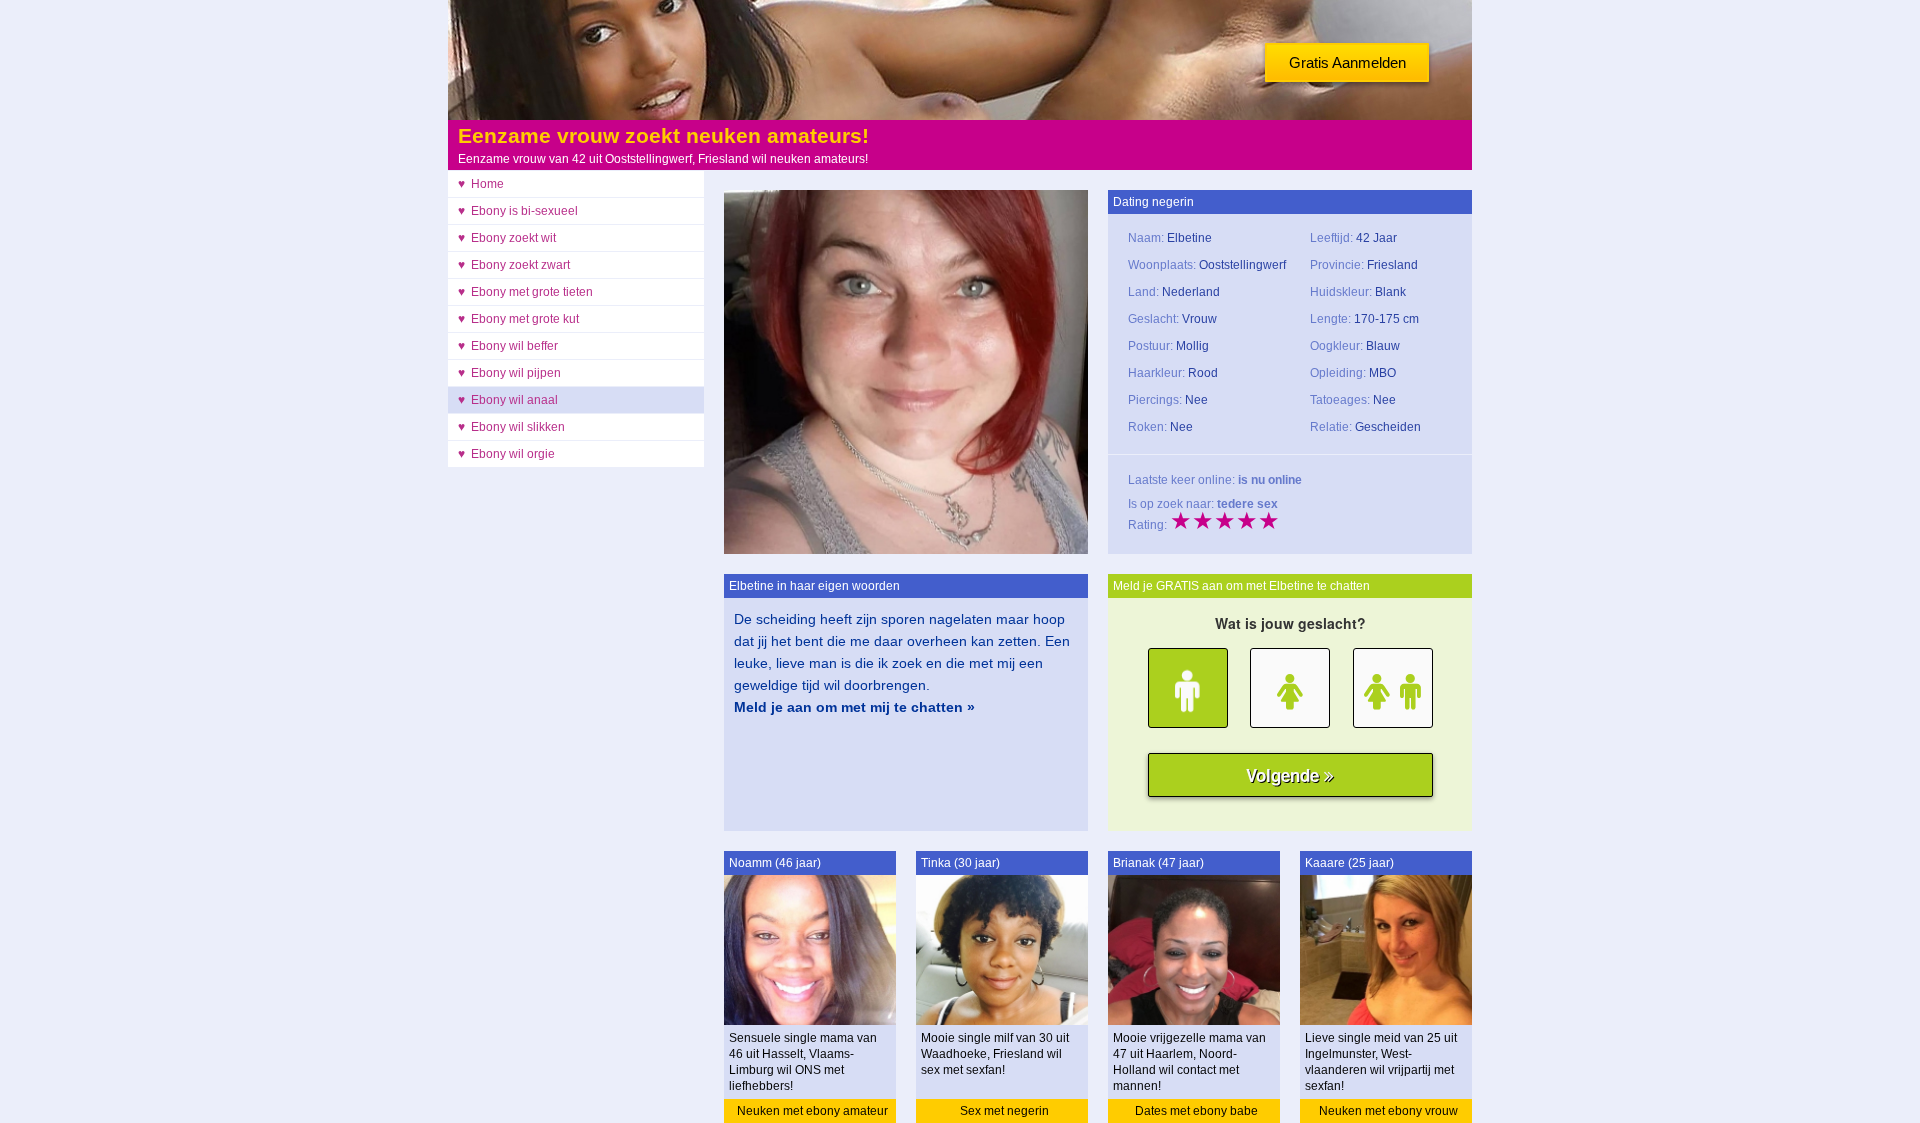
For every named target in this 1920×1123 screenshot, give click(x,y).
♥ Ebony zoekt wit (507, 238)
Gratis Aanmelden (1347, 62)
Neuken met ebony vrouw (1388, 1111)
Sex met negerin (1004, 1111)
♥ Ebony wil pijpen (509, 373)
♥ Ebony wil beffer (508, 346)
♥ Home (481, 184)
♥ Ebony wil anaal (508, 400)
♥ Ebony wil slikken (511, 427)
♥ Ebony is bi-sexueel (518, 211)
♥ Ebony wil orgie (506, 454)
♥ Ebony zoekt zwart (514, 265)
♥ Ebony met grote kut (518, 319)
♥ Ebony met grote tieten (525, 292)
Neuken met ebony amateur (812, 1111)
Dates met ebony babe (1196, 1111)
